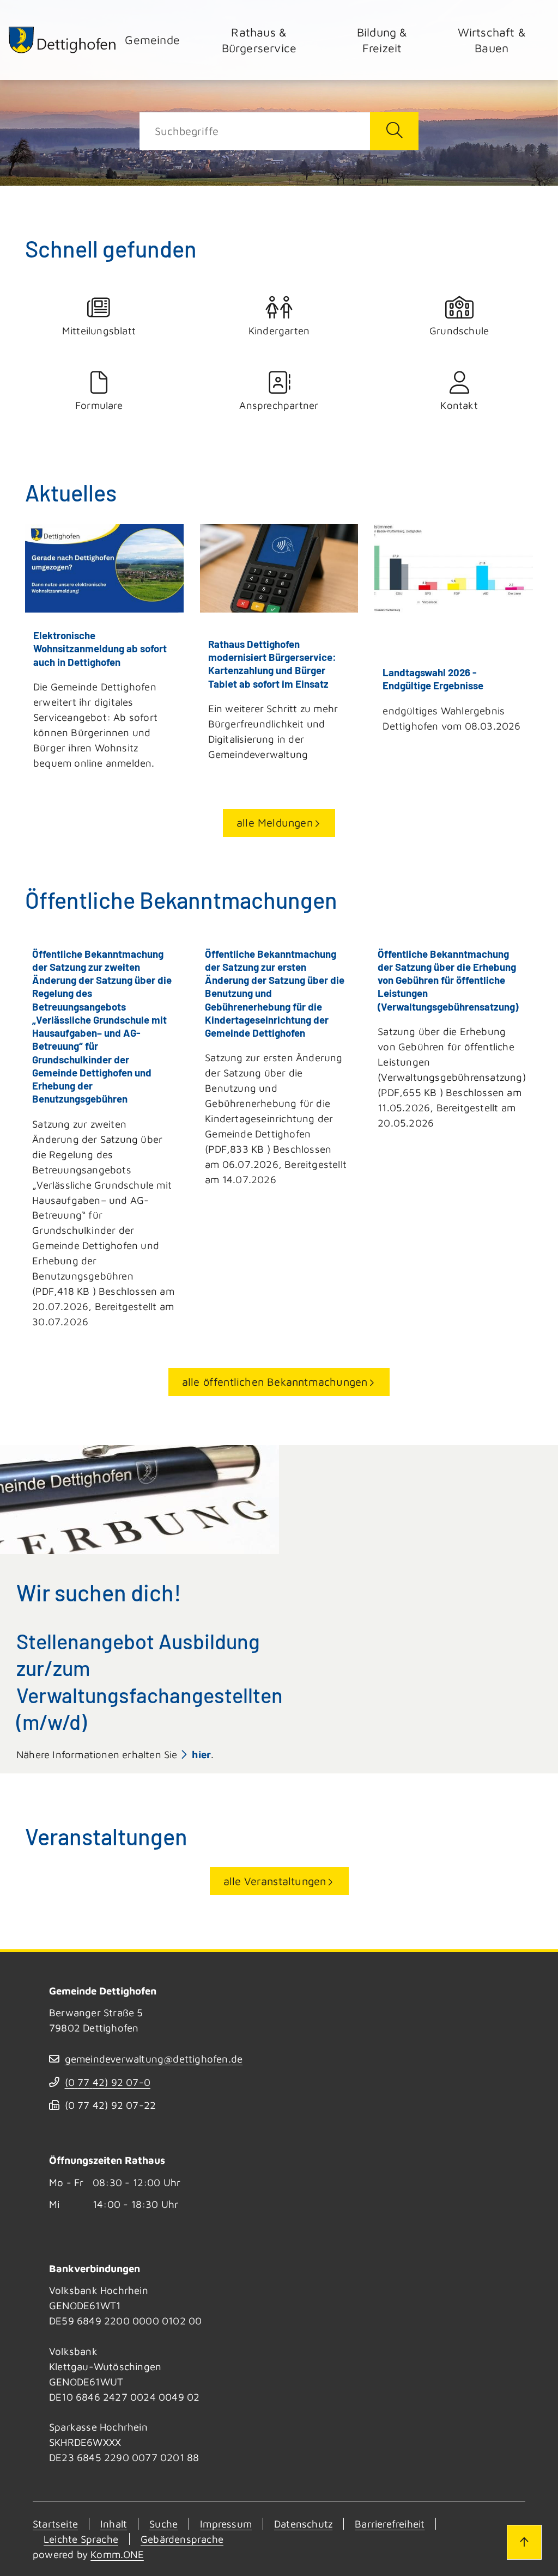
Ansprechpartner (279, 405)
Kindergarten (279, 331)
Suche (163, 2524)
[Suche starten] (394, 131)
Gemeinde (152, 39)
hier (201, 1754)
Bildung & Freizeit (382, 40)
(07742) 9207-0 (108, 2082)
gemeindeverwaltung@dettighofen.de (154, 2059)
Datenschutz (303, 2524)
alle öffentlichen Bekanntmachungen (275, 1382)
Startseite (55, 2524)
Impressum (226, 2524)
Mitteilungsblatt (99, 331)
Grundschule (459, 331)
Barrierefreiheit (390, 2524)
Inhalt (114, 2524)
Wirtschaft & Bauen (492, 40)
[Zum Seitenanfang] (524, 2542)
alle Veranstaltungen (275, 1881)
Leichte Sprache (81, 2539)
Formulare (99, 405)
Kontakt (459, 405)
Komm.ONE (117, 2554)
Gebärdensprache (182, 2539)
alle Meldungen (275, 822)
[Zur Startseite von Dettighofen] (63, 40)
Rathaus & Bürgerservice (259, 40)
